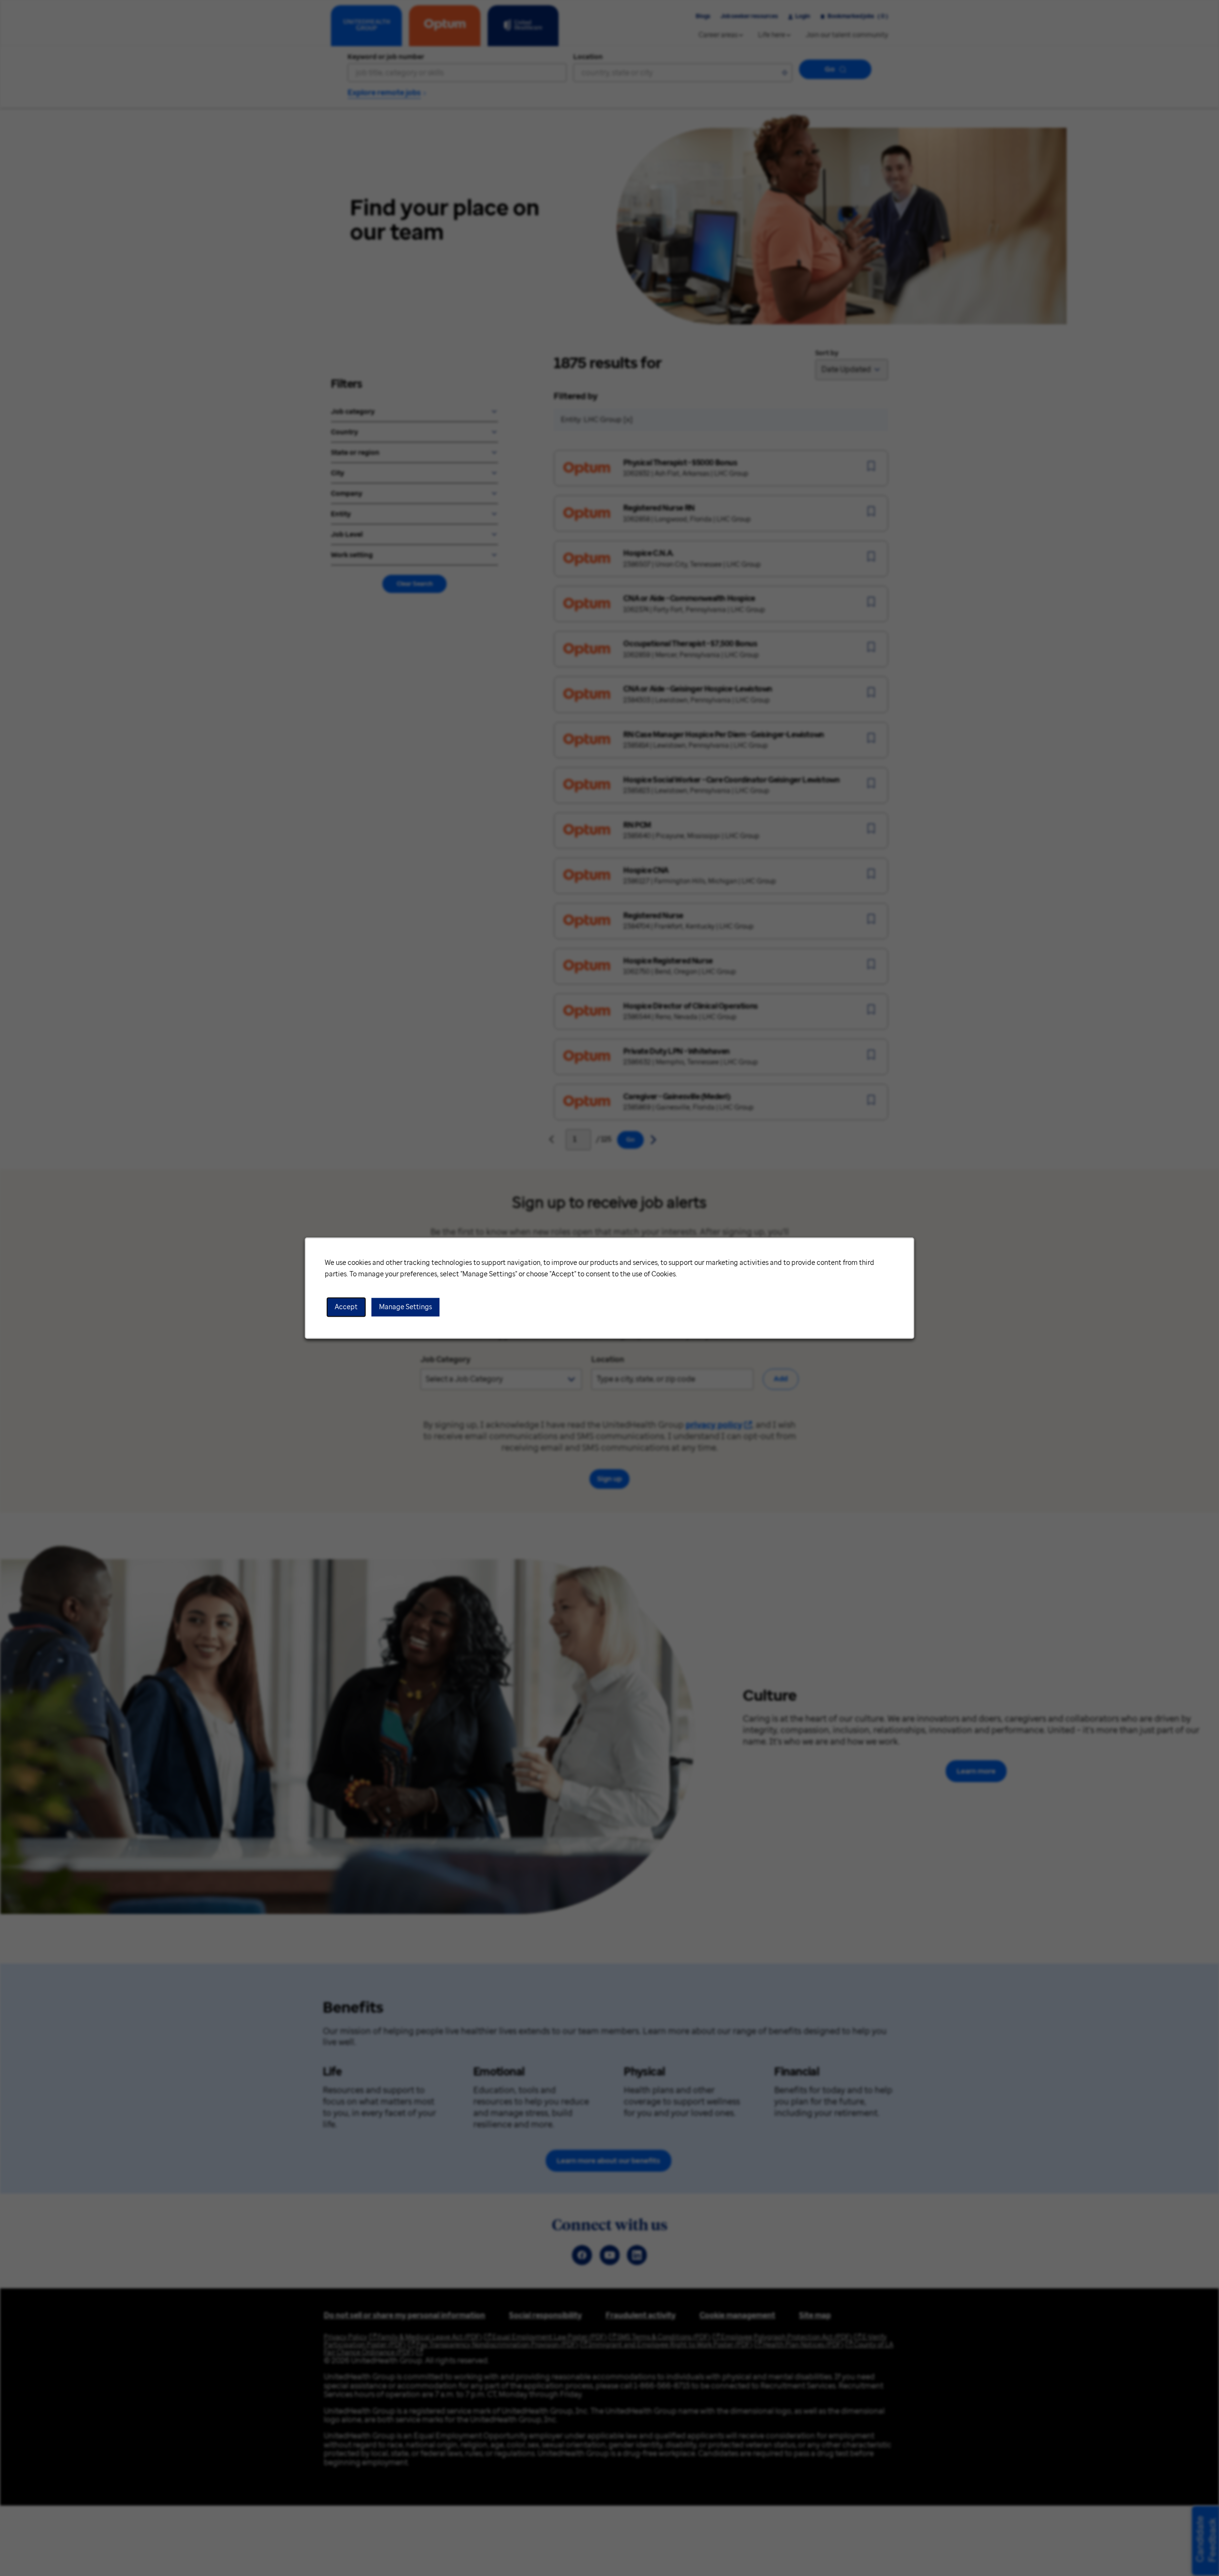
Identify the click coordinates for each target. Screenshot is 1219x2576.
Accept (346, 1307)
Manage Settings (405, 1307)
